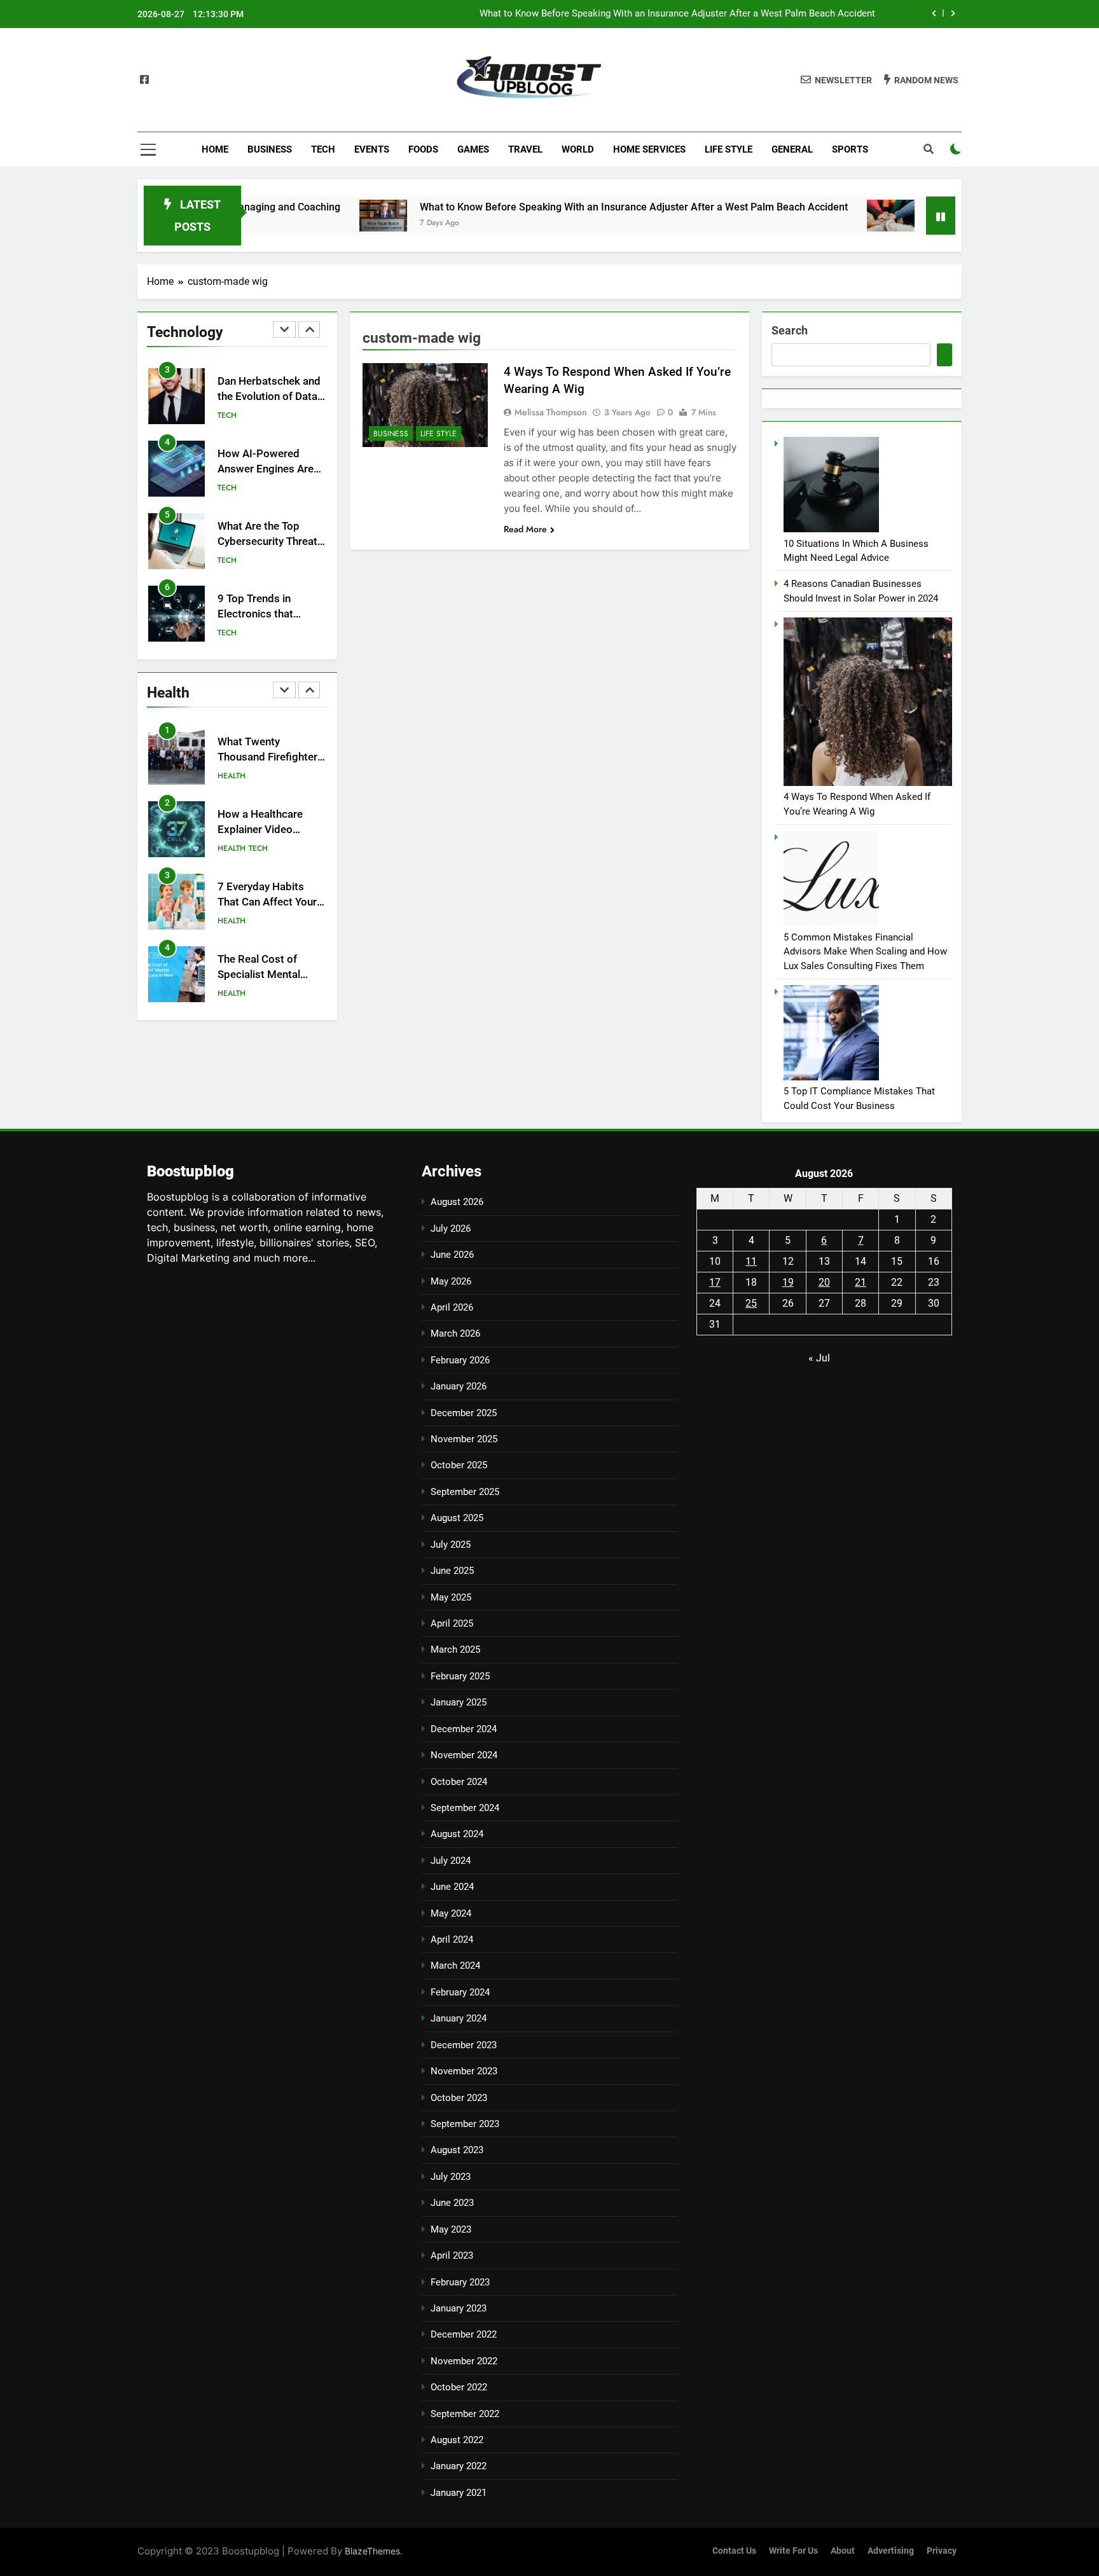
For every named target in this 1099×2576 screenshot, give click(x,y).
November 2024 (464, 1755)
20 (824, 1282)
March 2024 (455, 1966)
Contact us (734, 2551)
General (792, 149)
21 (861, 1282)
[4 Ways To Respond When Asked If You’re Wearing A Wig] (425, 405)
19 (788, 1282)
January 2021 (459, 2493)
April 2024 (452, 1939)
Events (372, 149)
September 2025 (465, 1492)
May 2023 (451, 2229)
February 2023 (460, 2282)
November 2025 (464, 1439)
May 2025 (451, 1597)
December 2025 (464, 1413)
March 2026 (455, 1333)
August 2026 (457, 1202)
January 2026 (459, 1386)
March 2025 (455, 1650)
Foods (423, 149)
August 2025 (457, 1518)
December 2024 (464, 1729)
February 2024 (460, 1992)
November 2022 (464, 2361)
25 (751, 1303)
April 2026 (452, 1307)
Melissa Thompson (551, 412)
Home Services (649, 149)
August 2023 (457, 2150)
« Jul (819, 1358)
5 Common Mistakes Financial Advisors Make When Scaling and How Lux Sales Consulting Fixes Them (865, 952)
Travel (525, 149)
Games (473, 149)
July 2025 (451, 1545)
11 (751, 1261)
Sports (850, 149)
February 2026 (460, 1360)
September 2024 (465, 1808)
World (578, 149)
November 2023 (464, 2071)
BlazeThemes (372, 2551)
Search (790, 330)
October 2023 (459, 2098)
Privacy (942, 2551)
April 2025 (452, 1623)
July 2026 (451, 1229)
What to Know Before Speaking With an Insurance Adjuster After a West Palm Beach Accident (677, 14)
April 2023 (452, 2256)
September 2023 (465, 2124)
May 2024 (451, 1913)
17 (715, 1282)
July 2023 (451, 2177)
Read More (525, 529)
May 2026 (451, 1281)
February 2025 (460, 1676)
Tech (323, 149)
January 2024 (459, 2018)
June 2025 (452, 1571)
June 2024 (452, 1887)
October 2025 (459, 1465)
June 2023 (452, 2203)
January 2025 (459, 1702)
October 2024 (459, 1782)
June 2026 (452, 1255)
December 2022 (464, 2334)
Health (232, 776)
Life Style (729, 149)
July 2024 (451, 1861)
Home (215, 149)
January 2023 (459, 2308)
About (843, 2551)
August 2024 (457, 1834)
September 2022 (465, 2414)
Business (270, 149)
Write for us (793, 2551)
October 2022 (459, 2387)
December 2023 (464, 2045)
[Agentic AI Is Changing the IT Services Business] (819, 216)
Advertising (891, 2551)
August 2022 (457, 2440)
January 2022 (459, 2466)
